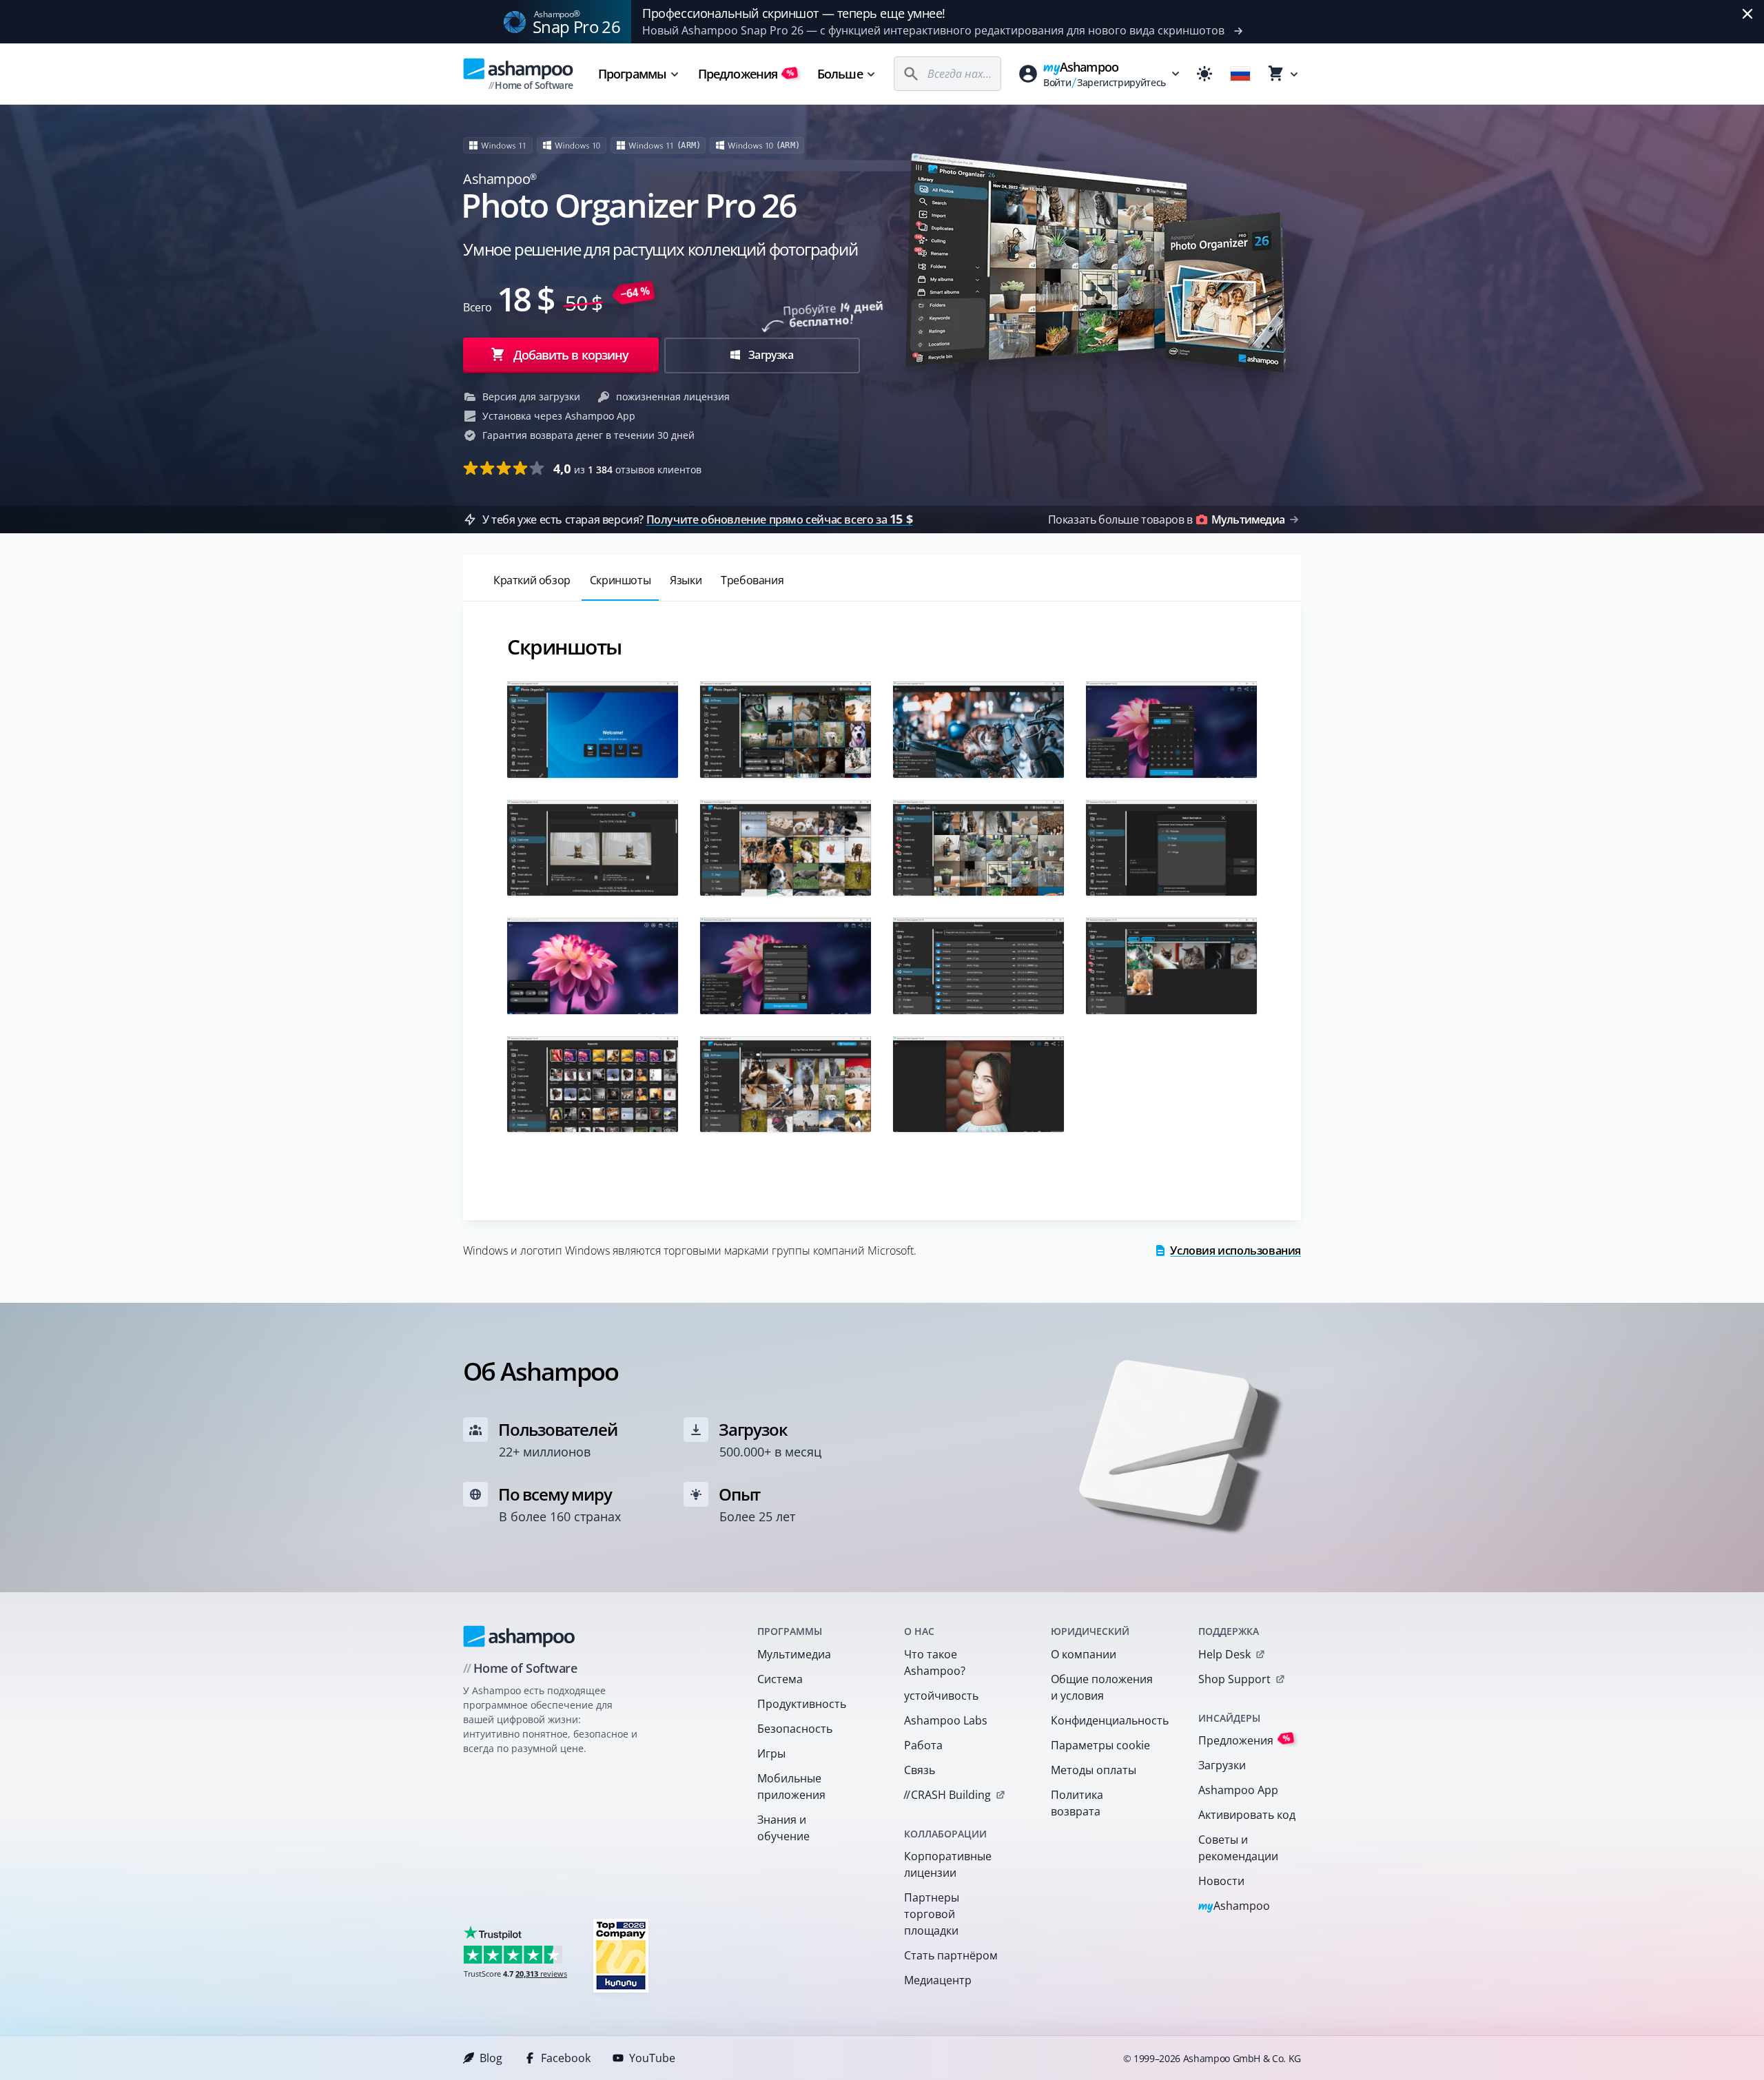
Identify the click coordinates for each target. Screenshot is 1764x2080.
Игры (771, 1753)
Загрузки (1222, 1765)
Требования (752, 580)
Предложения (746, 74)
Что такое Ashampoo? (935, 1662)
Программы (632, 74)
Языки (686, 580)
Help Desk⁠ (1224, 1654)
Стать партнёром (951, 1955)
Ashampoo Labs (946, 1720)
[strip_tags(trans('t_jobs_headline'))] (621, 1955)
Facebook (566, 2058)
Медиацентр (938, 1980)
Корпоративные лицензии (948, 1864)
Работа (923, 1745)
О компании (1084, 1654)
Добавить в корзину (571, 355)
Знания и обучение (783, 1828)
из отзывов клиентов (627, 468)
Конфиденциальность (1106, 1720)
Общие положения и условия (1102, 1687)
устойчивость (941, 1696)
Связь (920, 1770)
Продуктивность (802, 1704)
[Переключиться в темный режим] (1204, 74)
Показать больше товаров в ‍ (1166, 519)
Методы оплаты (1094, 1770)
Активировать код (1247, 1815)
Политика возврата (1077, 1803)
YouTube (652, 2058)
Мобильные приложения (791, 1786)
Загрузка (770, 355)
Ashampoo (1234, 1907)
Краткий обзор (532, 580)
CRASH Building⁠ (947, 1795)
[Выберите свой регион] (1240, 74)
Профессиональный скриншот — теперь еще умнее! (794, 13)
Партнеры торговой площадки (932, 1914)
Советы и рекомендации (1238, 1848)
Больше (840, 74)
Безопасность (795, 1729)
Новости (1221, 1881)
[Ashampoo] (519, 1636)
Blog (491, 2058)
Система (780, 1679)
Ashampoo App (1238, 1790)
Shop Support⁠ (1234, 1679)
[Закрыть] (1747, 14)
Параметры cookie (1100, 1745)
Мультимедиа (794, 1654)
